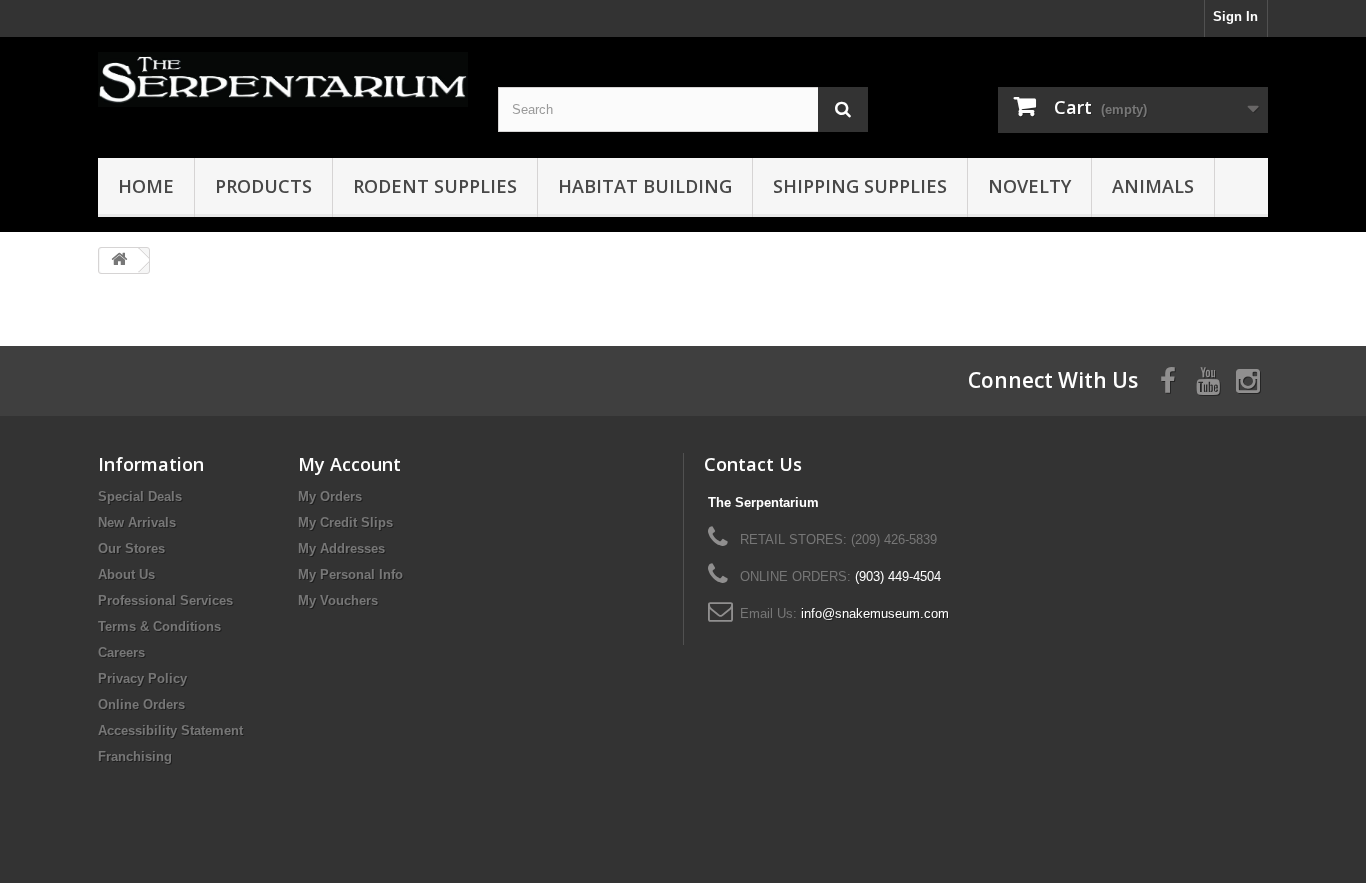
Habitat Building (645, 186)
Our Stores (131, 548)
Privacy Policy (142, 678)
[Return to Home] (119, 260)
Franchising (135, 756)
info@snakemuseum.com (875, 613)
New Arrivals (137, 522)
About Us (126, 574)
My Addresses (341, 548)
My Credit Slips (345, 522)
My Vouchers (338, 600)
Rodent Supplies (435, 186)
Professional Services (165, 600)
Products (263, 186)
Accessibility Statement (170, 730)
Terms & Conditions (159, 626)
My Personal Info (350, 574)
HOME (146, 186)
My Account (349, 464)
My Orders (330, 496)
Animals (1153, 186)
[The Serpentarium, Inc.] (283, 79)
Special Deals (140, 496)
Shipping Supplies (860, 186)
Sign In (1235, 16)
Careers (121, 652)
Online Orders (141, 704)
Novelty (1029, 186)
